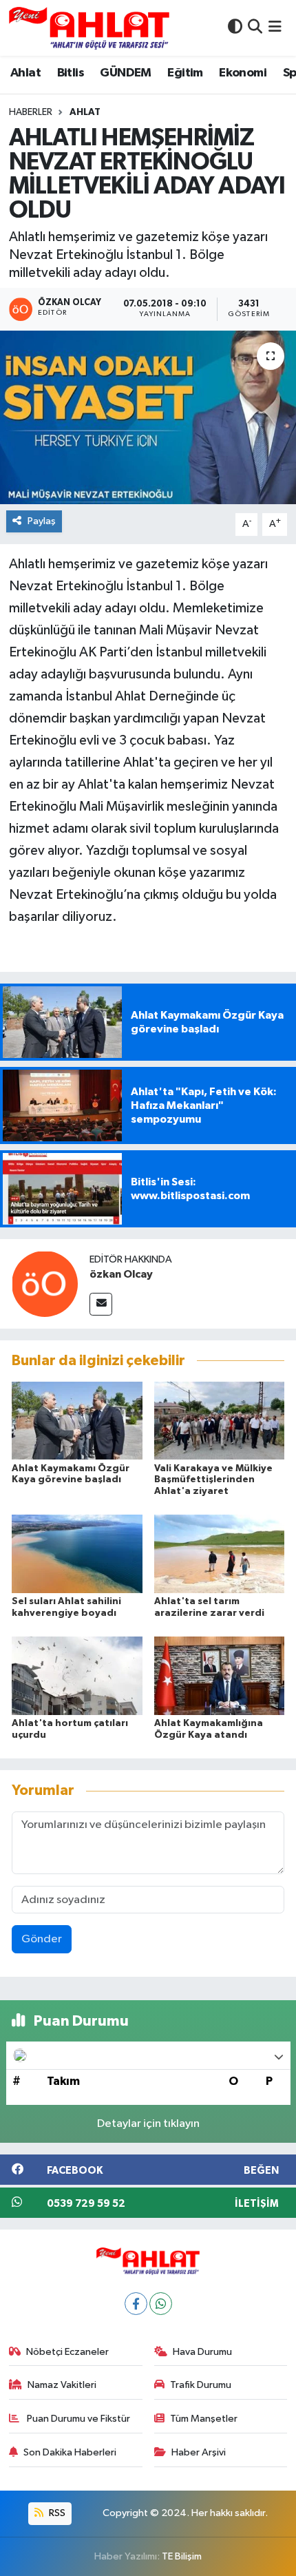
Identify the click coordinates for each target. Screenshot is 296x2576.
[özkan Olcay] (45, 1284)
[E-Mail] (101, 1304)
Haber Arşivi (199, 2452)
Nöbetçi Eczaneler (67, 2352)
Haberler (31, 112)
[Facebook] (136, 2304)
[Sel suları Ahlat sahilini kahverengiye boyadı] (77, 1554)
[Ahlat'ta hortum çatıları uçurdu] (77, 1675)
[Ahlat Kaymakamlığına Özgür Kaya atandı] (220, 1675)
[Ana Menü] (275, 28)
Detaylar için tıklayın (148, 2124)
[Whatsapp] (161, 2304)
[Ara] (255, 28)
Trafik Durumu (201, 2385)
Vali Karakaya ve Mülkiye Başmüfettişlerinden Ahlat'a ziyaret (213, 1480)
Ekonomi (243, 73)
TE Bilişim (182, 2556)
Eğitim (185, 73)
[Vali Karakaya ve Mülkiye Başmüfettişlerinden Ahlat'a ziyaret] (220, 1420)
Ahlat (25, 73)
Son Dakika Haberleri (70, 2452)
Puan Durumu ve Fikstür (77, 2419)
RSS (56, 2513)
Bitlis (71, 73)
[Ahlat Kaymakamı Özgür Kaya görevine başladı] (77, 1420)
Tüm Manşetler (204, 2419)
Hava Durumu (202, 2352)
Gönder (42, 1939)
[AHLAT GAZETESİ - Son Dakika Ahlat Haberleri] (89, 28)
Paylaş (42, 521)
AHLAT (85, 112)
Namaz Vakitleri (62, 2385)
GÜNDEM (125, 73)
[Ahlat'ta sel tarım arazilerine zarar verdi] (220, 1554)
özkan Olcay (121, 1274)
